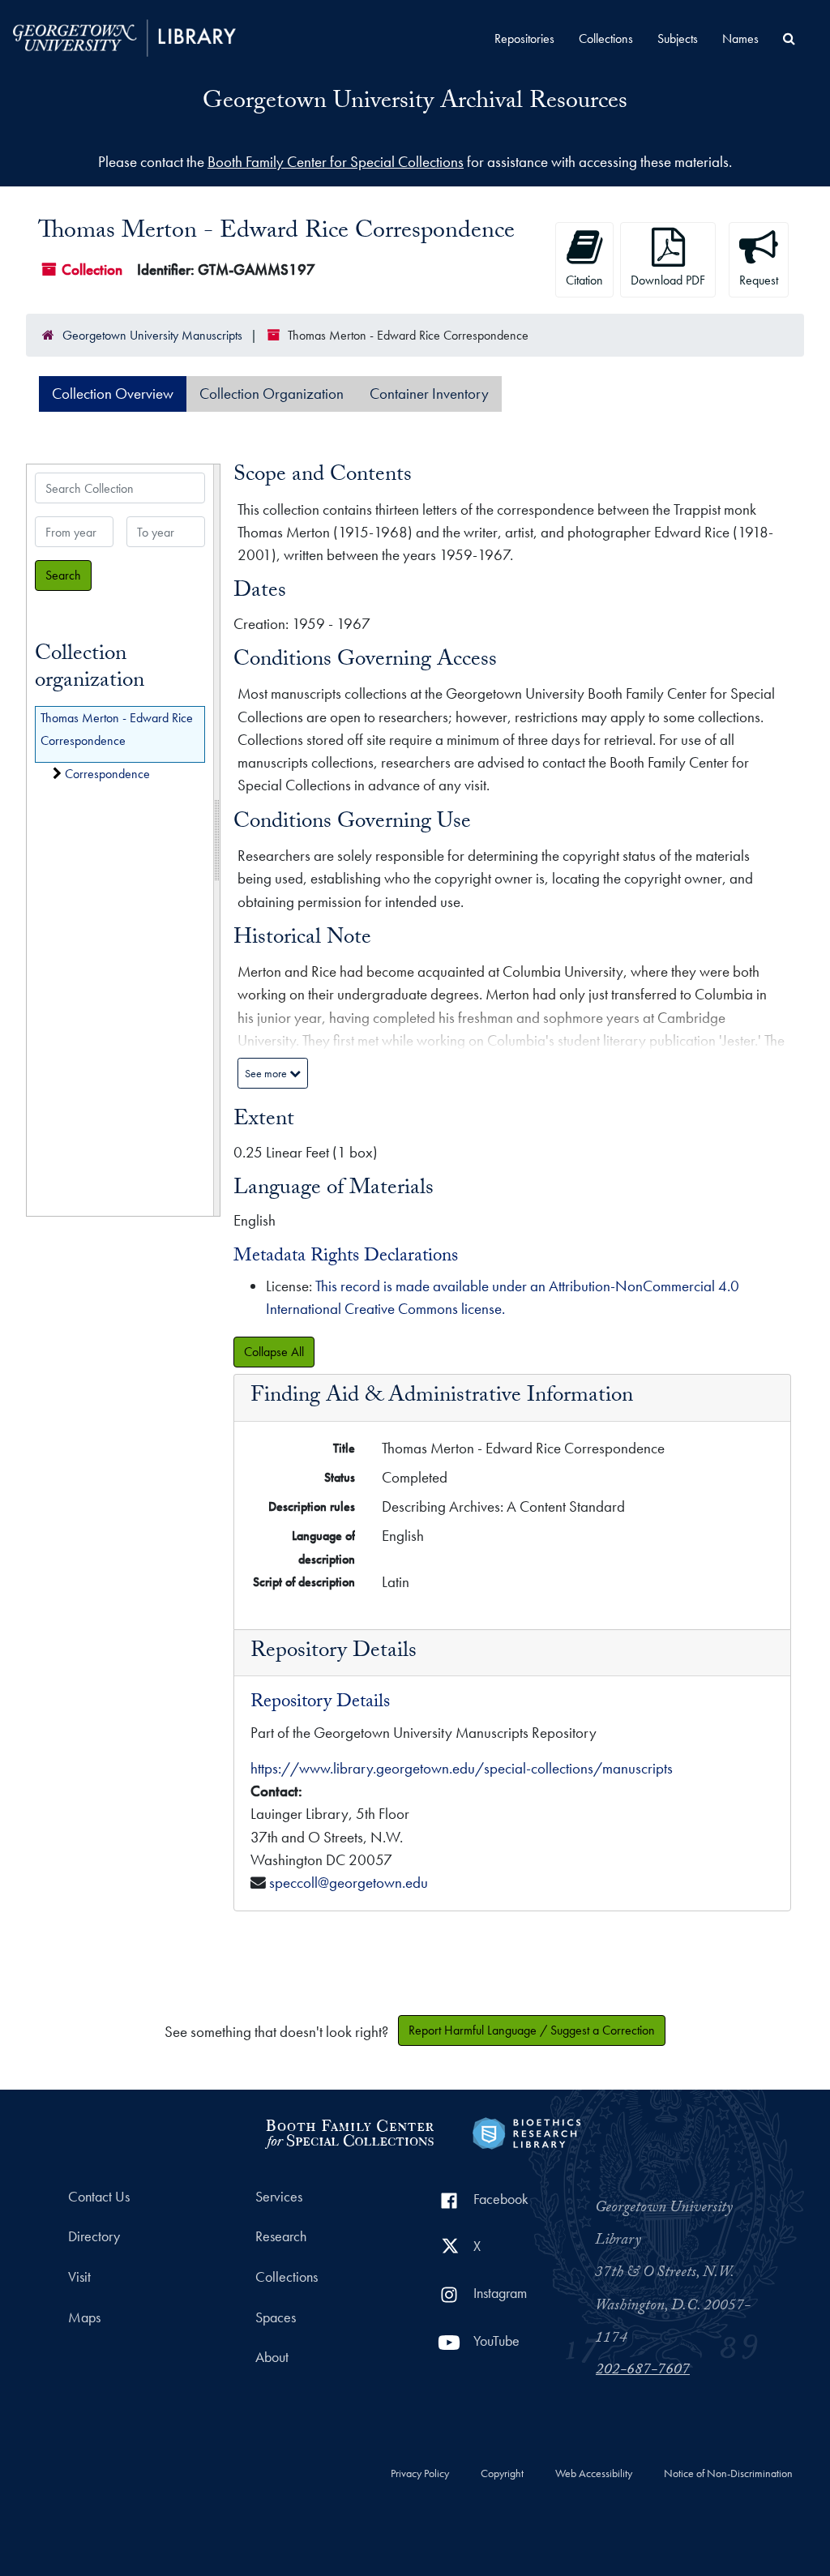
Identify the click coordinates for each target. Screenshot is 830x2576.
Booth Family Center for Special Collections (336, 162)
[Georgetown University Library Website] (124, 36)
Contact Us (99, 2197)
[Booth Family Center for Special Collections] (349, 2131)
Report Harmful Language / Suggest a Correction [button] (532, 2030)
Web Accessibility (594, 2474)
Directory (94, 2236)
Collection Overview (113, 394)
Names (740, 39)
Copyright (502, 2474)
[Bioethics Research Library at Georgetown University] (526, 2131)
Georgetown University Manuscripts (152, 335)
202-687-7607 (643, 2371)
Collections (606, 39)
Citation (584, 280)
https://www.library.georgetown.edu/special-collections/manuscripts (462, 1768)
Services (279, 2197)
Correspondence (107, 774)
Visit (79, 2277)
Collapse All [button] (274, 1352)
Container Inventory (429, 394)
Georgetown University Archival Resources (415, 103)
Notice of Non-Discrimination (728, 2474)
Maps (84, 2317)
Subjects (678, 39)
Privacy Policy (420, 2474)
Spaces (276, 2317)
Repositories (524, 39)
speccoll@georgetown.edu (349, 1883)
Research (281, 2236)
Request (759, 280)
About (272, 2357)
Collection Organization (272, 394)
